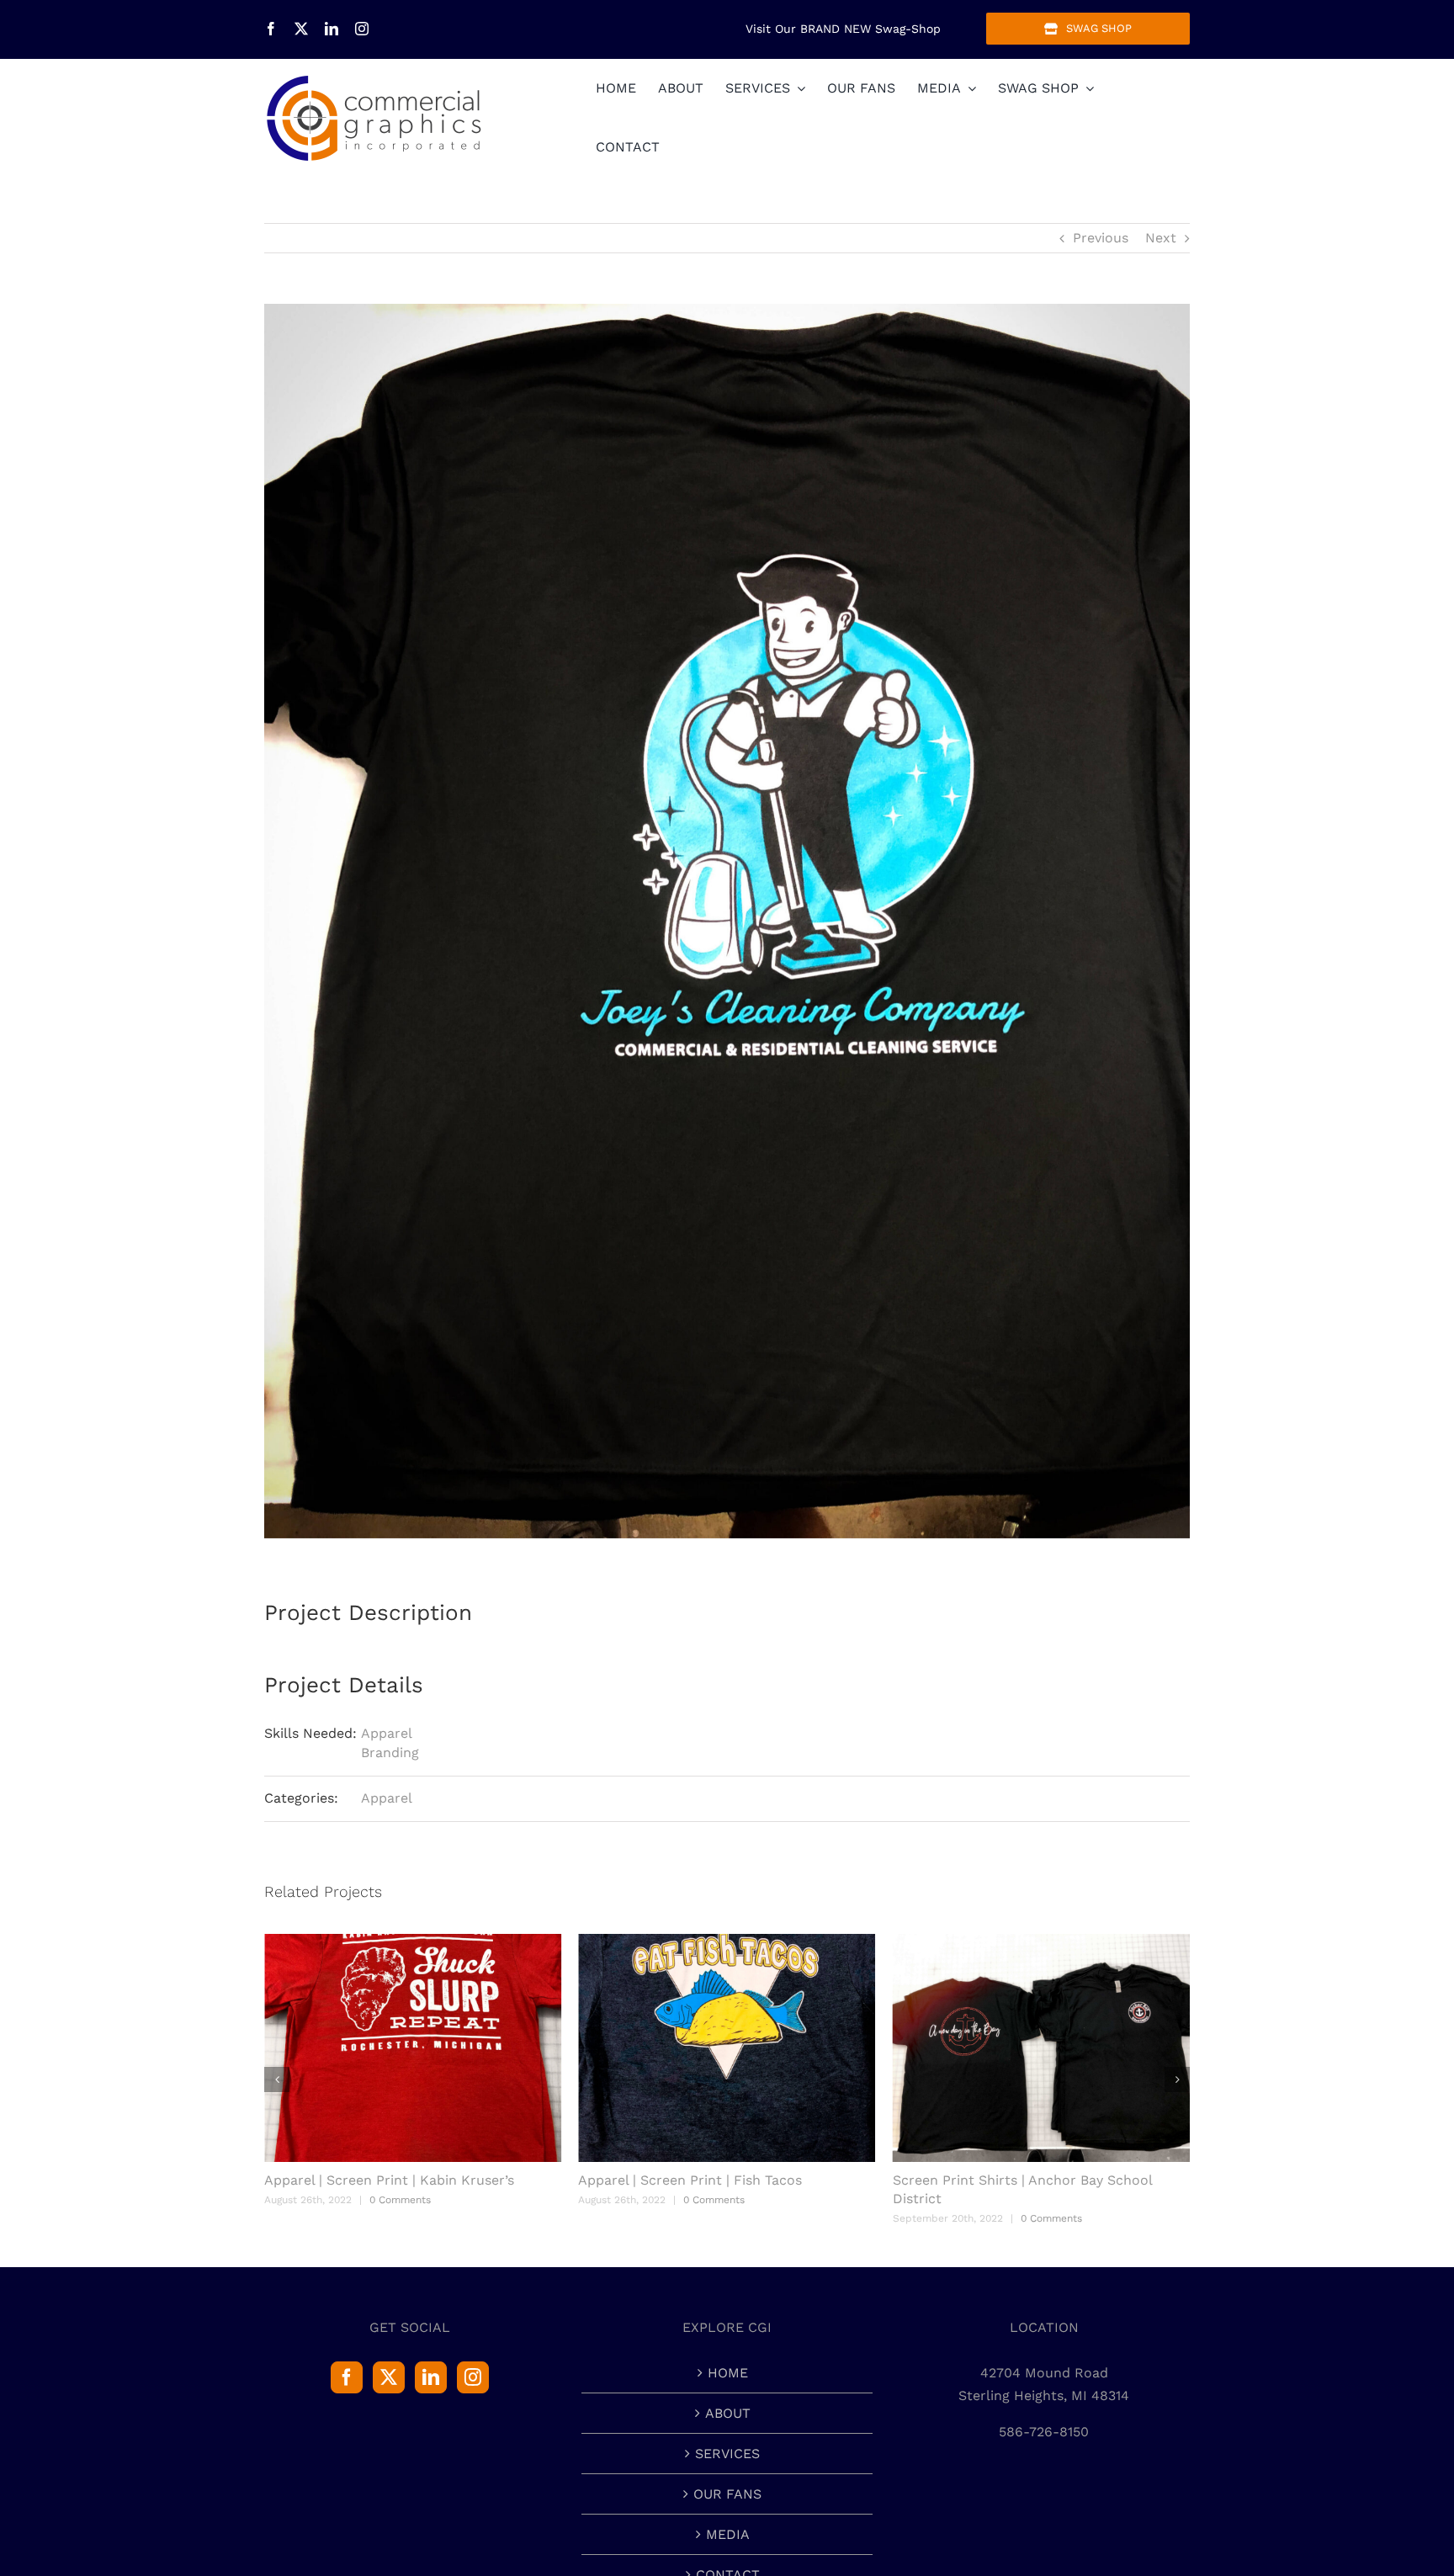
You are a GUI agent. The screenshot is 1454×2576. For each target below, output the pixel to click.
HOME (728, 2373)
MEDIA (728, 2534)
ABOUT (728, 2413)
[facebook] (271, 29)
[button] (277, 2079)
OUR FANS (727, 2494)
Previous (1101, 238)
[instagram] (362, 29)
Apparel (387, 1733)
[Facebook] (347, 2377)
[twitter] (301, 29)
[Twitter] (389, 2377)
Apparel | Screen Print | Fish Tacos (376, 2180)
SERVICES (727, 2454)
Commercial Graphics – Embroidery (1010, 2180)
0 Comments (400, 2200)
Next (1161, 238)
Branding (390, 1753)
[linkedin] (332, 29)
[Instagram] (473, 2377)
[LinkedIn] (431, 2377)
